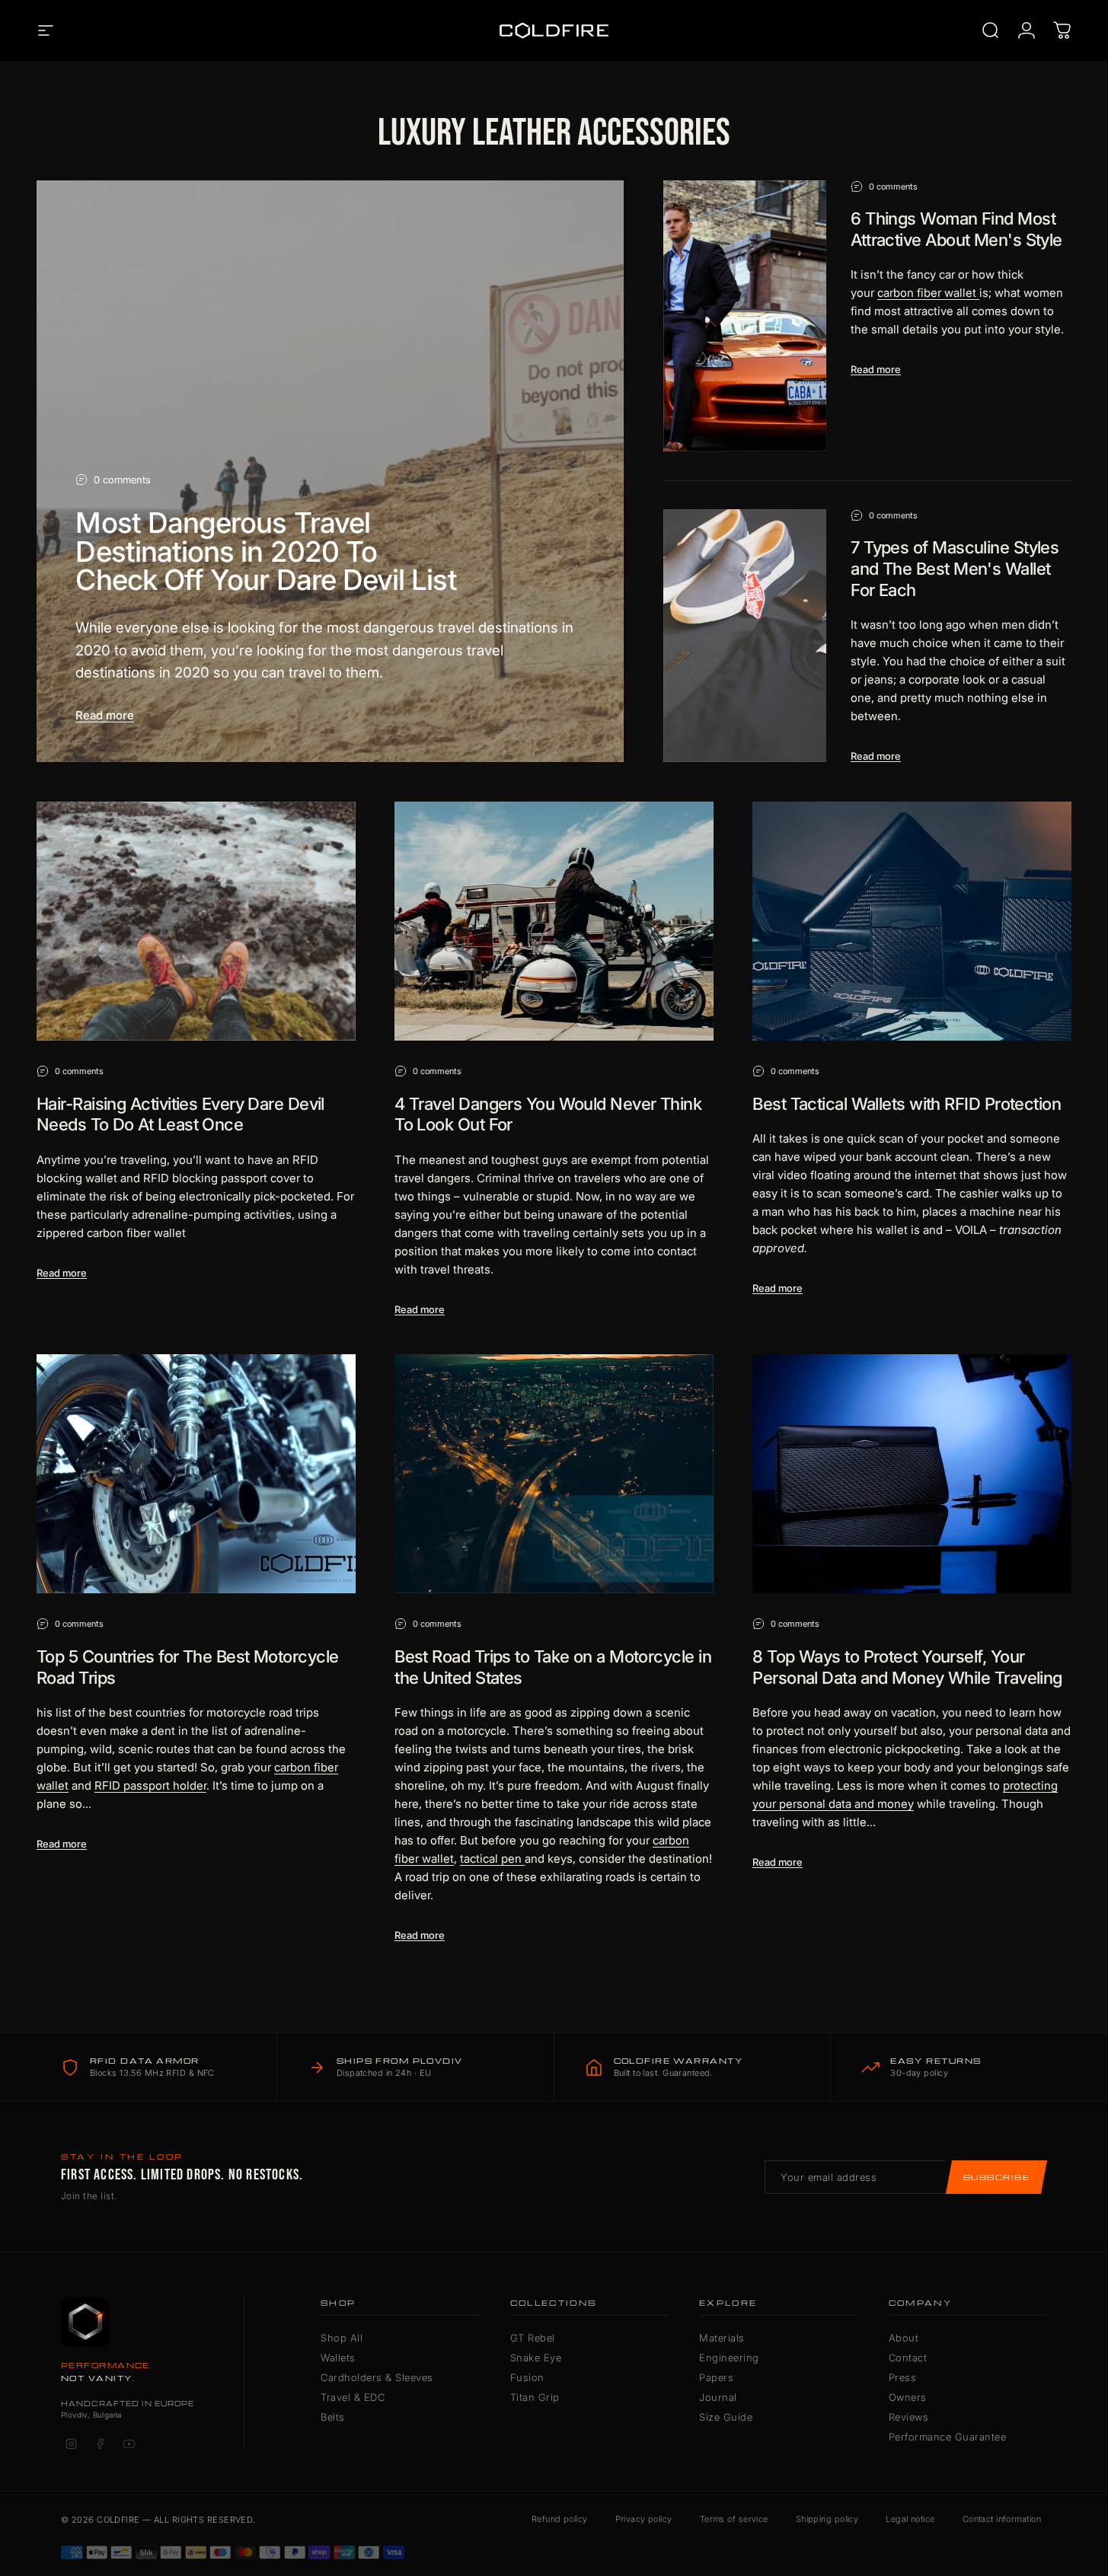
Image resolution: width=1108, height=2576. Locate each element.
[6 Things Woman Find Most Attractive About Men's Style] (745, 316)
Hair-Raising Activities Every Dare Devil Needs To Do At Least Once (180, 1114)
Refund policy (560, 2519)
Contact (908, 2358)
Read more (105, 715)
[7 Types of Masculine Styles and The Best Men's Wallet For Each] (745, 636)
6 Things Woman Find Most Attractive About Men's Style (956, 229)
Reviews (909, 2417)
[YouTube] (129, 2444)
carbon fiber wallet (927, 293)
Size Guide (726, 2417)
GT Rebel (533, 2338)
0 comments (122, 480)
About (904, 2338)
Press (903, 2377)
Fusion (527, 2377)
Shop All (342, 2338)
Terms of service (734, 2519)
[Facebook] (100, 2444)
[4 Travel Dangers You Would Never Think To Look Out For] (554, 921)
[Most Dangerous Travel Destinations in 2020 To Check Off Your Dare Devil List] (330, 472)
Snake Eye (536, 2358)
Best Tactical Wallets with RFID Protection (907, 1104)
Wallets (338, 2358)
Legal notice (910, 2519)
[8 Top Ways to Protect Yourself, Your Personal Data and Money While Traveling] (912, 1474)
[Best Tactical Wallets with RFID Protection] (912, 921)
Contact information (1002, 2519)
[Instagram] (71, 2444)
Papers (716, 2377)
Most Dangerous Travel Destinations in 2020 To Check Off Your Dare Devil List (266, 551)
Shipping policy (827, 2519)
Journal (718, 2397)
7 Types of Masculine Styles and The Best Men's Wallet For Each (955, 568)
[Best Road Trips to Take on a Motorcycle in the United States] (554, 1474)
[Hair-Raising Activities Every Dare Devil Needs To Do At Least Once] (196, 921)
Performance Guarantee (948, 2437)
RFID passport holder (150, 1785)
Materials (722, 2338)
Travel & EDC (353, 2397)
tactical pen (491, 1859)
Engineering (729, 2358)
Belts (333, 2417)
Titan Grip (535, 2397)
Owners (908, 2397)
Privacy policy (644, 2519)
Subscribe (996, 2177)
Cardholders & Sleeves (377, 2377)
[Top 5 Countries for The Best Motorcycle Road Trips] (196, 1474)
